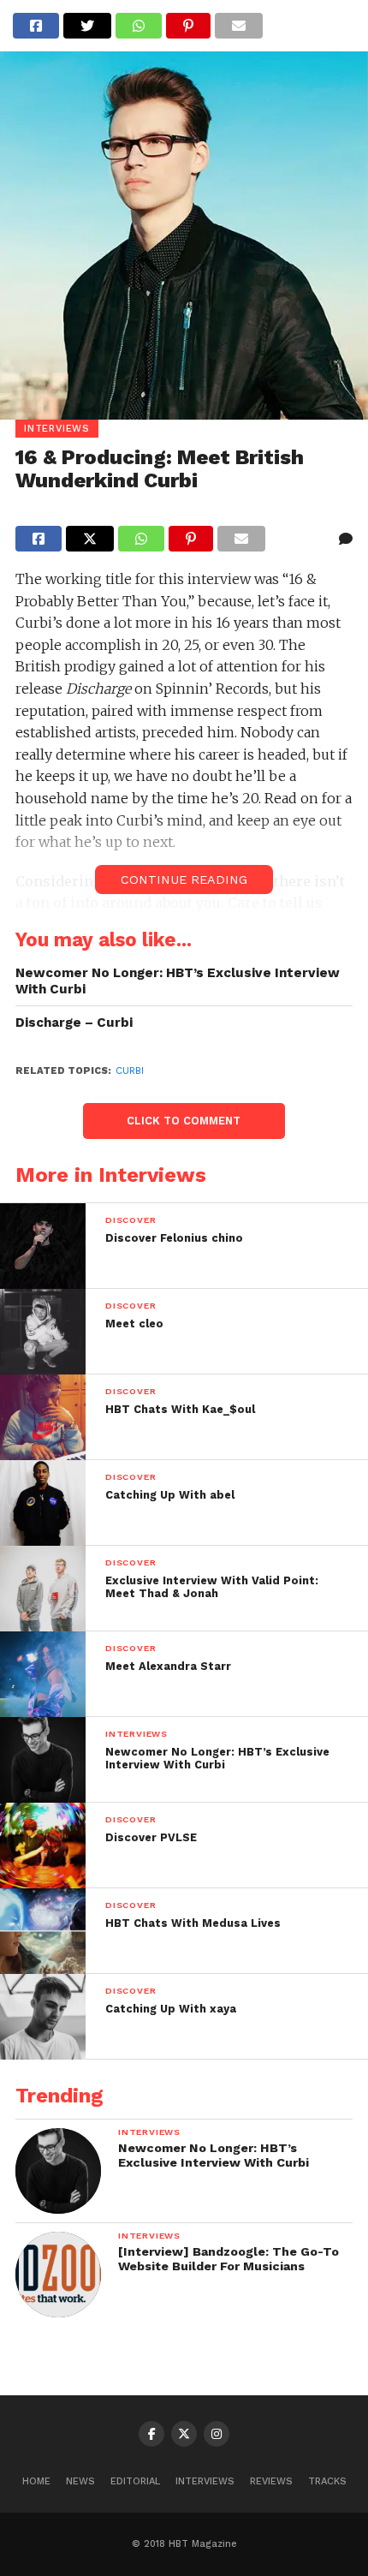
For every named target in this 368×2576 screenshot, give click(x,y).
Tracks (327, 2481)
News (80, 2481)
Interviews (205, 2481)
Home (36, 2481)
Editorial (135, 2481)
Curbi (130, 1071)
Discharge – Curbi (74, 1023)
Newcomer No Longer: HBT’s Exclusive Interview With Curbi (178, 981)
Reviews (271, 2481)
